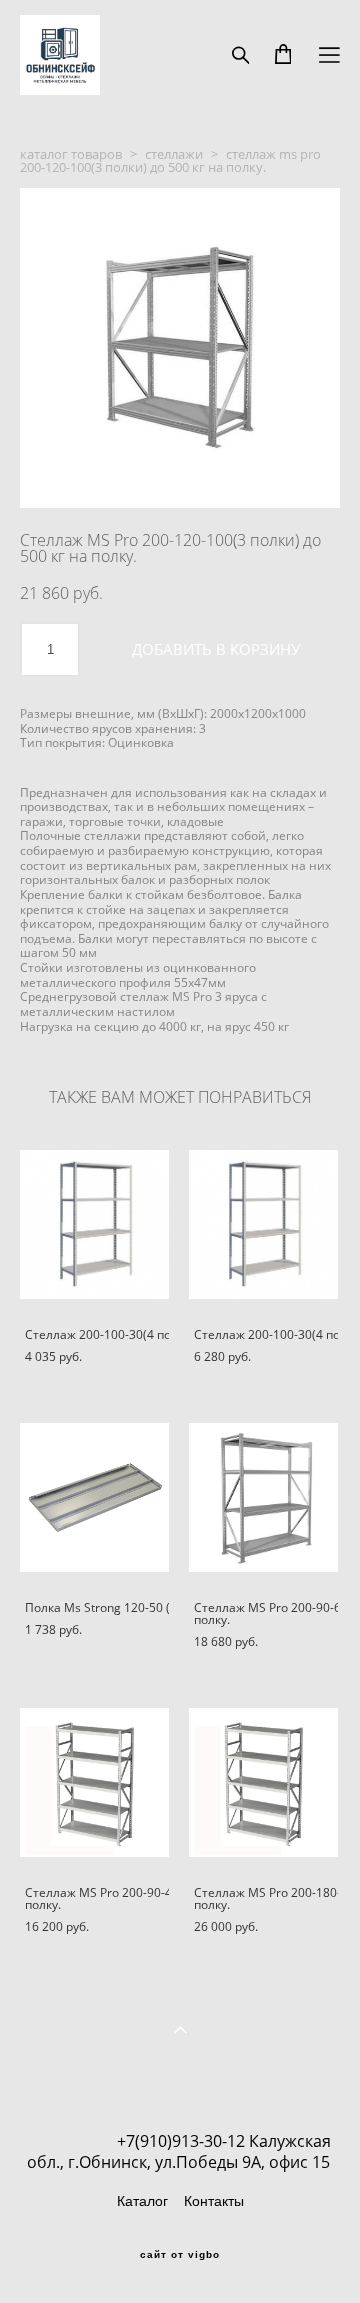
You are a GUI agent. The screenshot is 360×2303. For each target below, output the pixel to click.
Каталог (142, 2201)
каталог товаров (71, 154)
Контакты (214, 2201)
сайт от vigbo (180, 2255)
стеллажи (174, 154)
